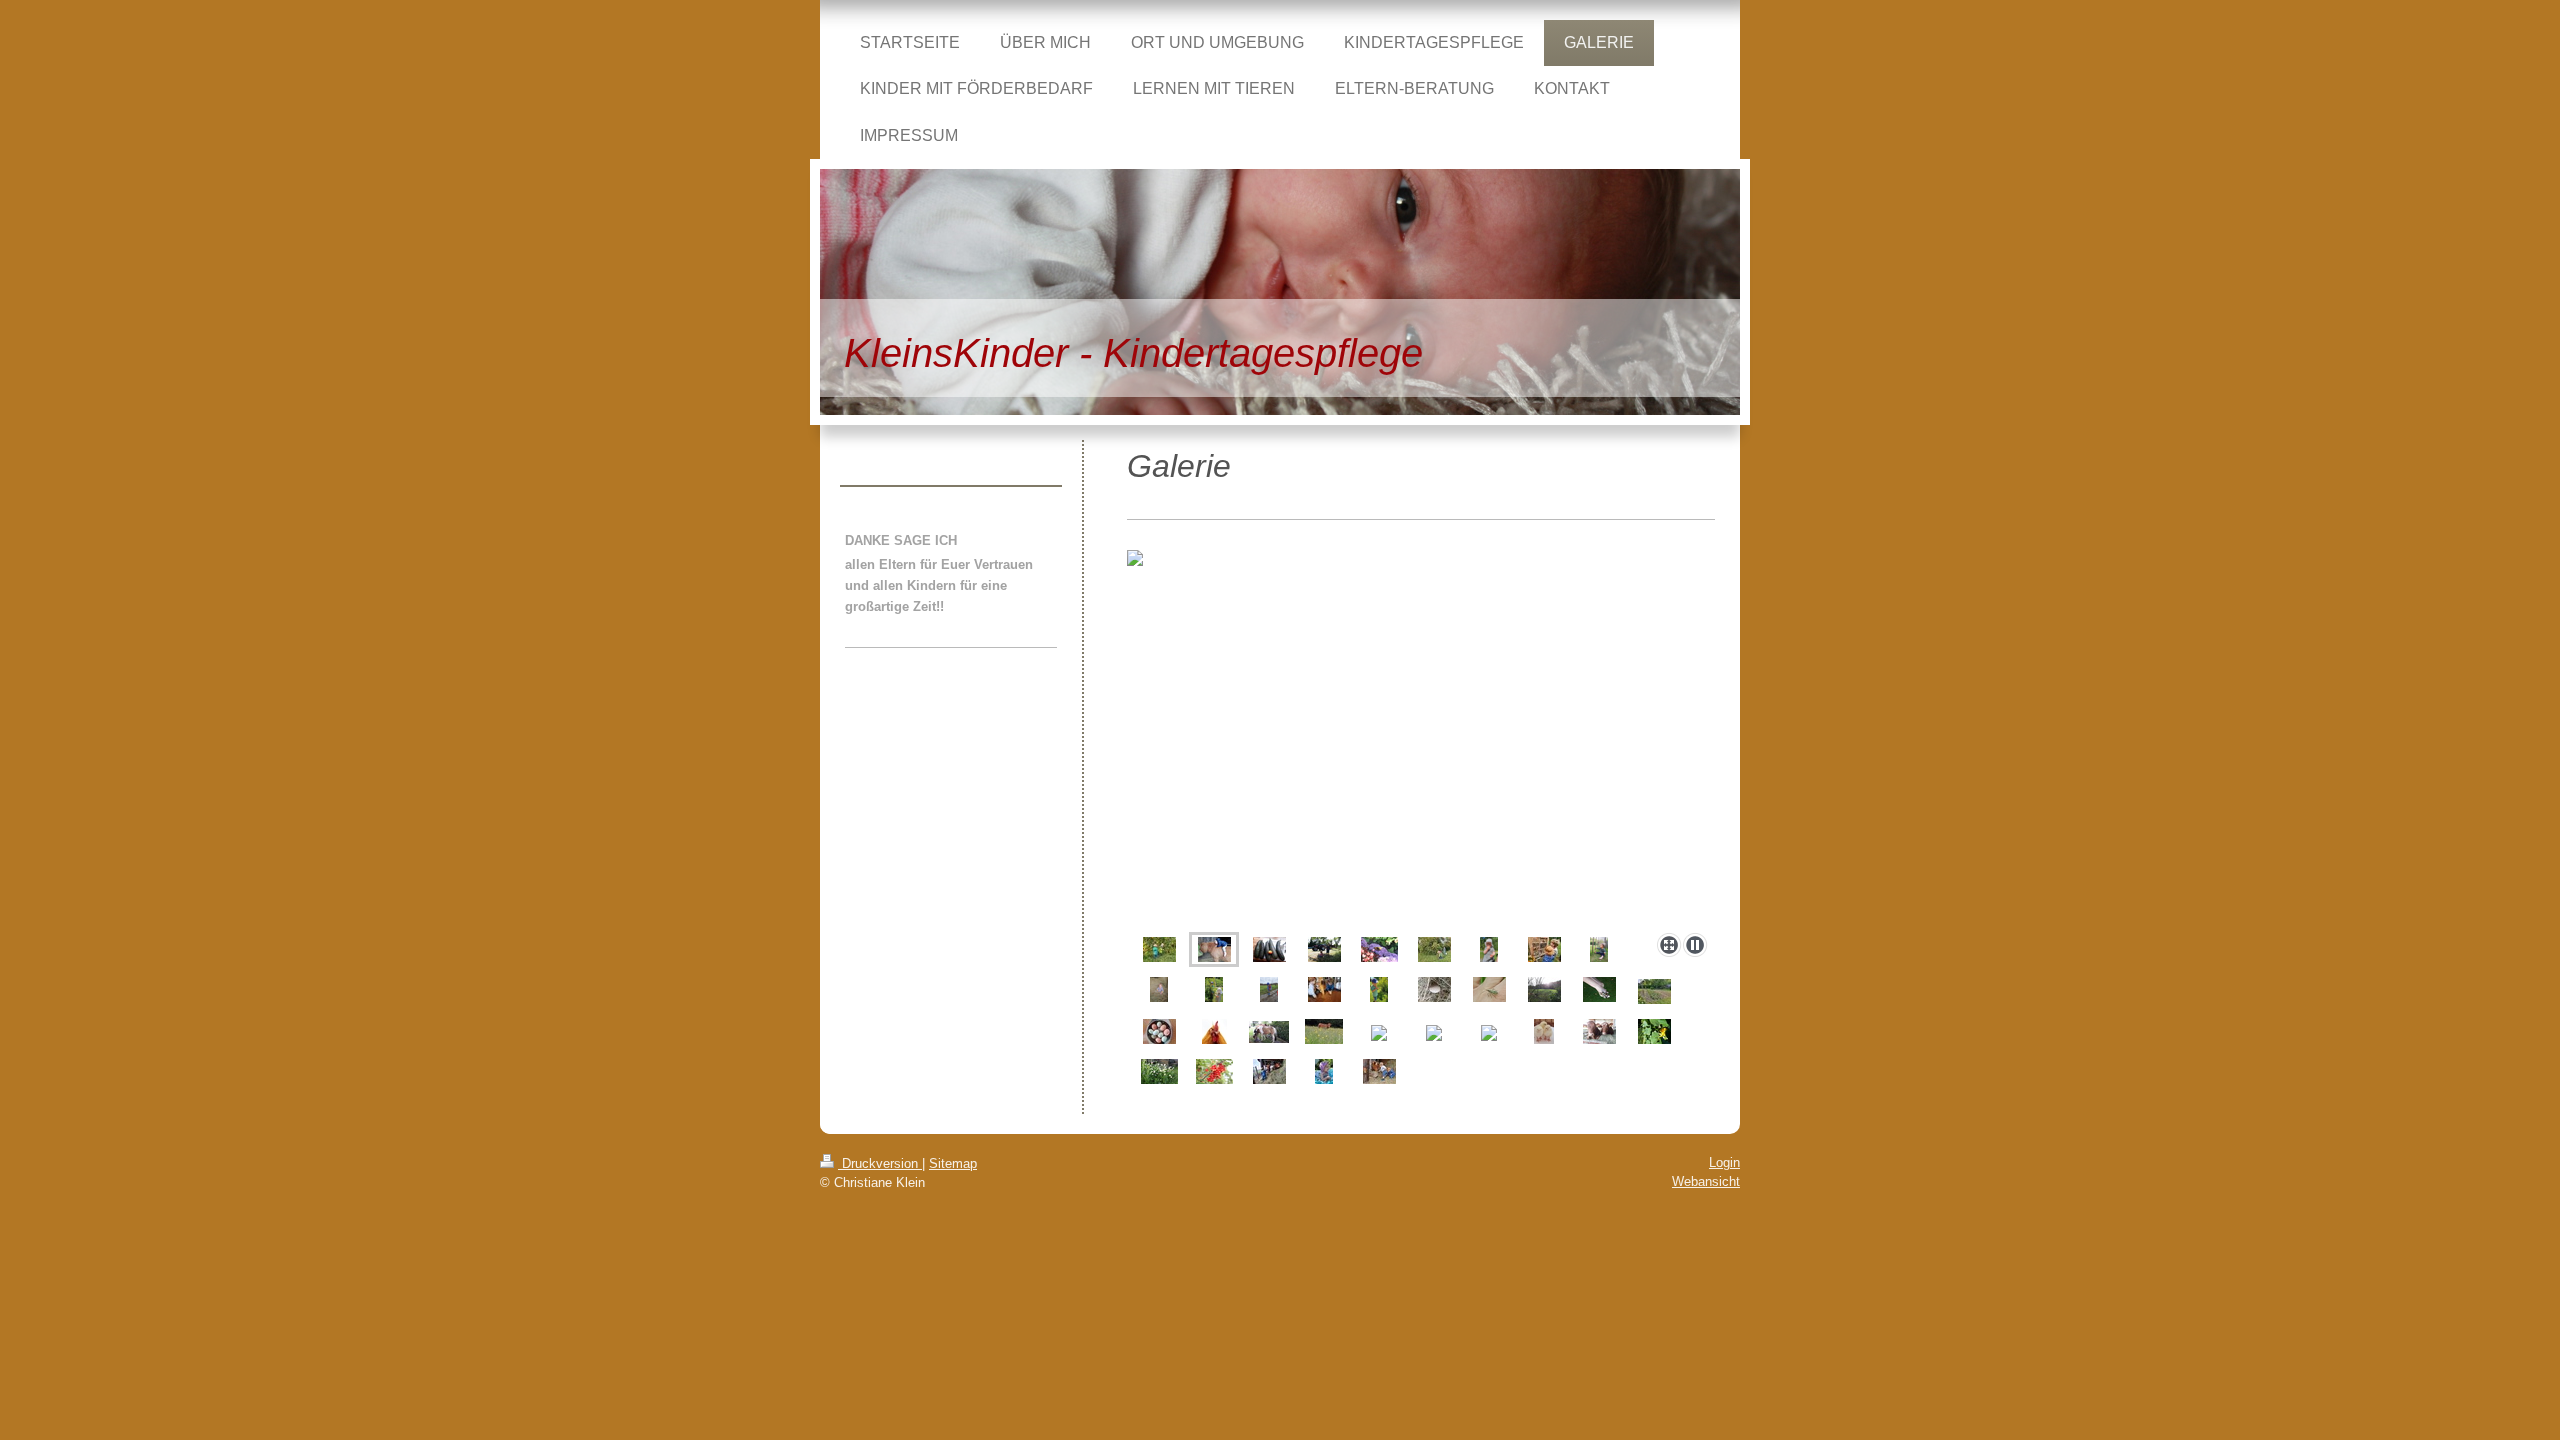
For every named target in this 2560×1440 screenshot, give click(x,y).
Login (1724, 1162)
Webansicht (1706, 1181)
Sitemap (953, 1163)
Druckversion (880, 1163)
